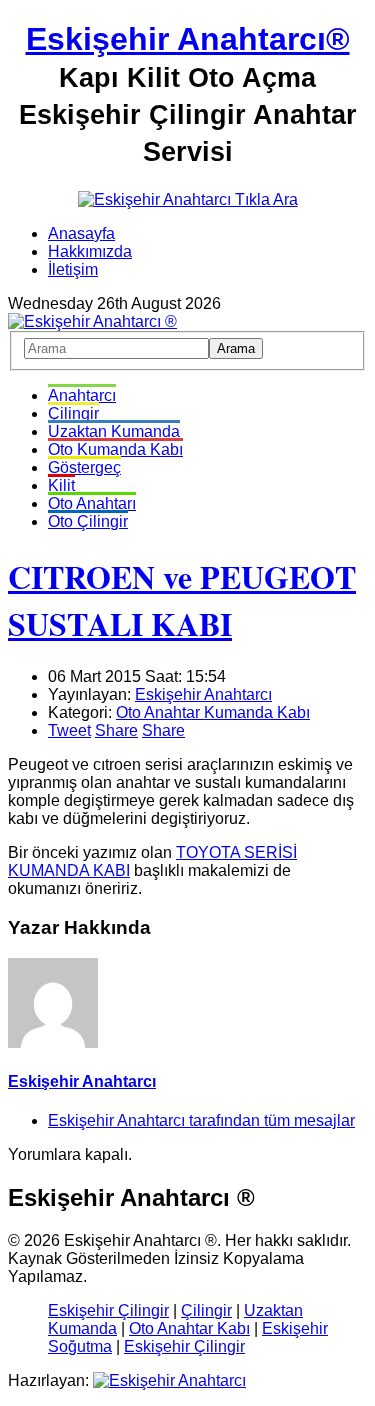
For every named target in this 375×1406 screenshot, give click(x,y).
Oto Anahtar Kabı (189, 1328)
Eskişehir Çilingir (108, 1310)
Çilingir (73, 413)
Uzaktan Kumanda (114, 431)
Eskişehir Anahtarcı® (188, 39)
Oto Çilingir (88, 521)
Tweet (69, 730)
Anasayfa (81, 233)
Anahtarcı (82, 395)
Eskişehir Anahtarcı (203, 694)
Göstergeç (84, 467)
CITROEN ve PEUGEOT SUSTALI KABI (182, 600)
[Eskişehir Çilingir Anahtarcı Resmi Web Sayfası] (92, 321)
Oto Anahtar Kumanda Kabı (213, 712)
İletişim (73, 269)
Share (116, 730)
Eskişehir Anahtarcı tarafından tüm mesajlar (201, 1120)
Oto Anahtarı (92, 503)
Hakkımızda (90, 251)
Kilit (61, 485)
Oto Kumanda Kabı (115, 449)
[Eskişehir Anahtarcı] (169, 1380)
